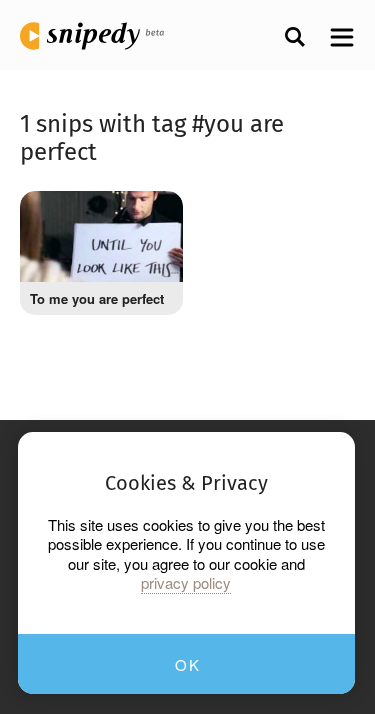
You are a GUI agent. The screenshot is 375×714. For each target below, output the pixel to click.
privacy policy (186, 583)
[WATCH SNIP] (153, 216)
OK (187, 664)
